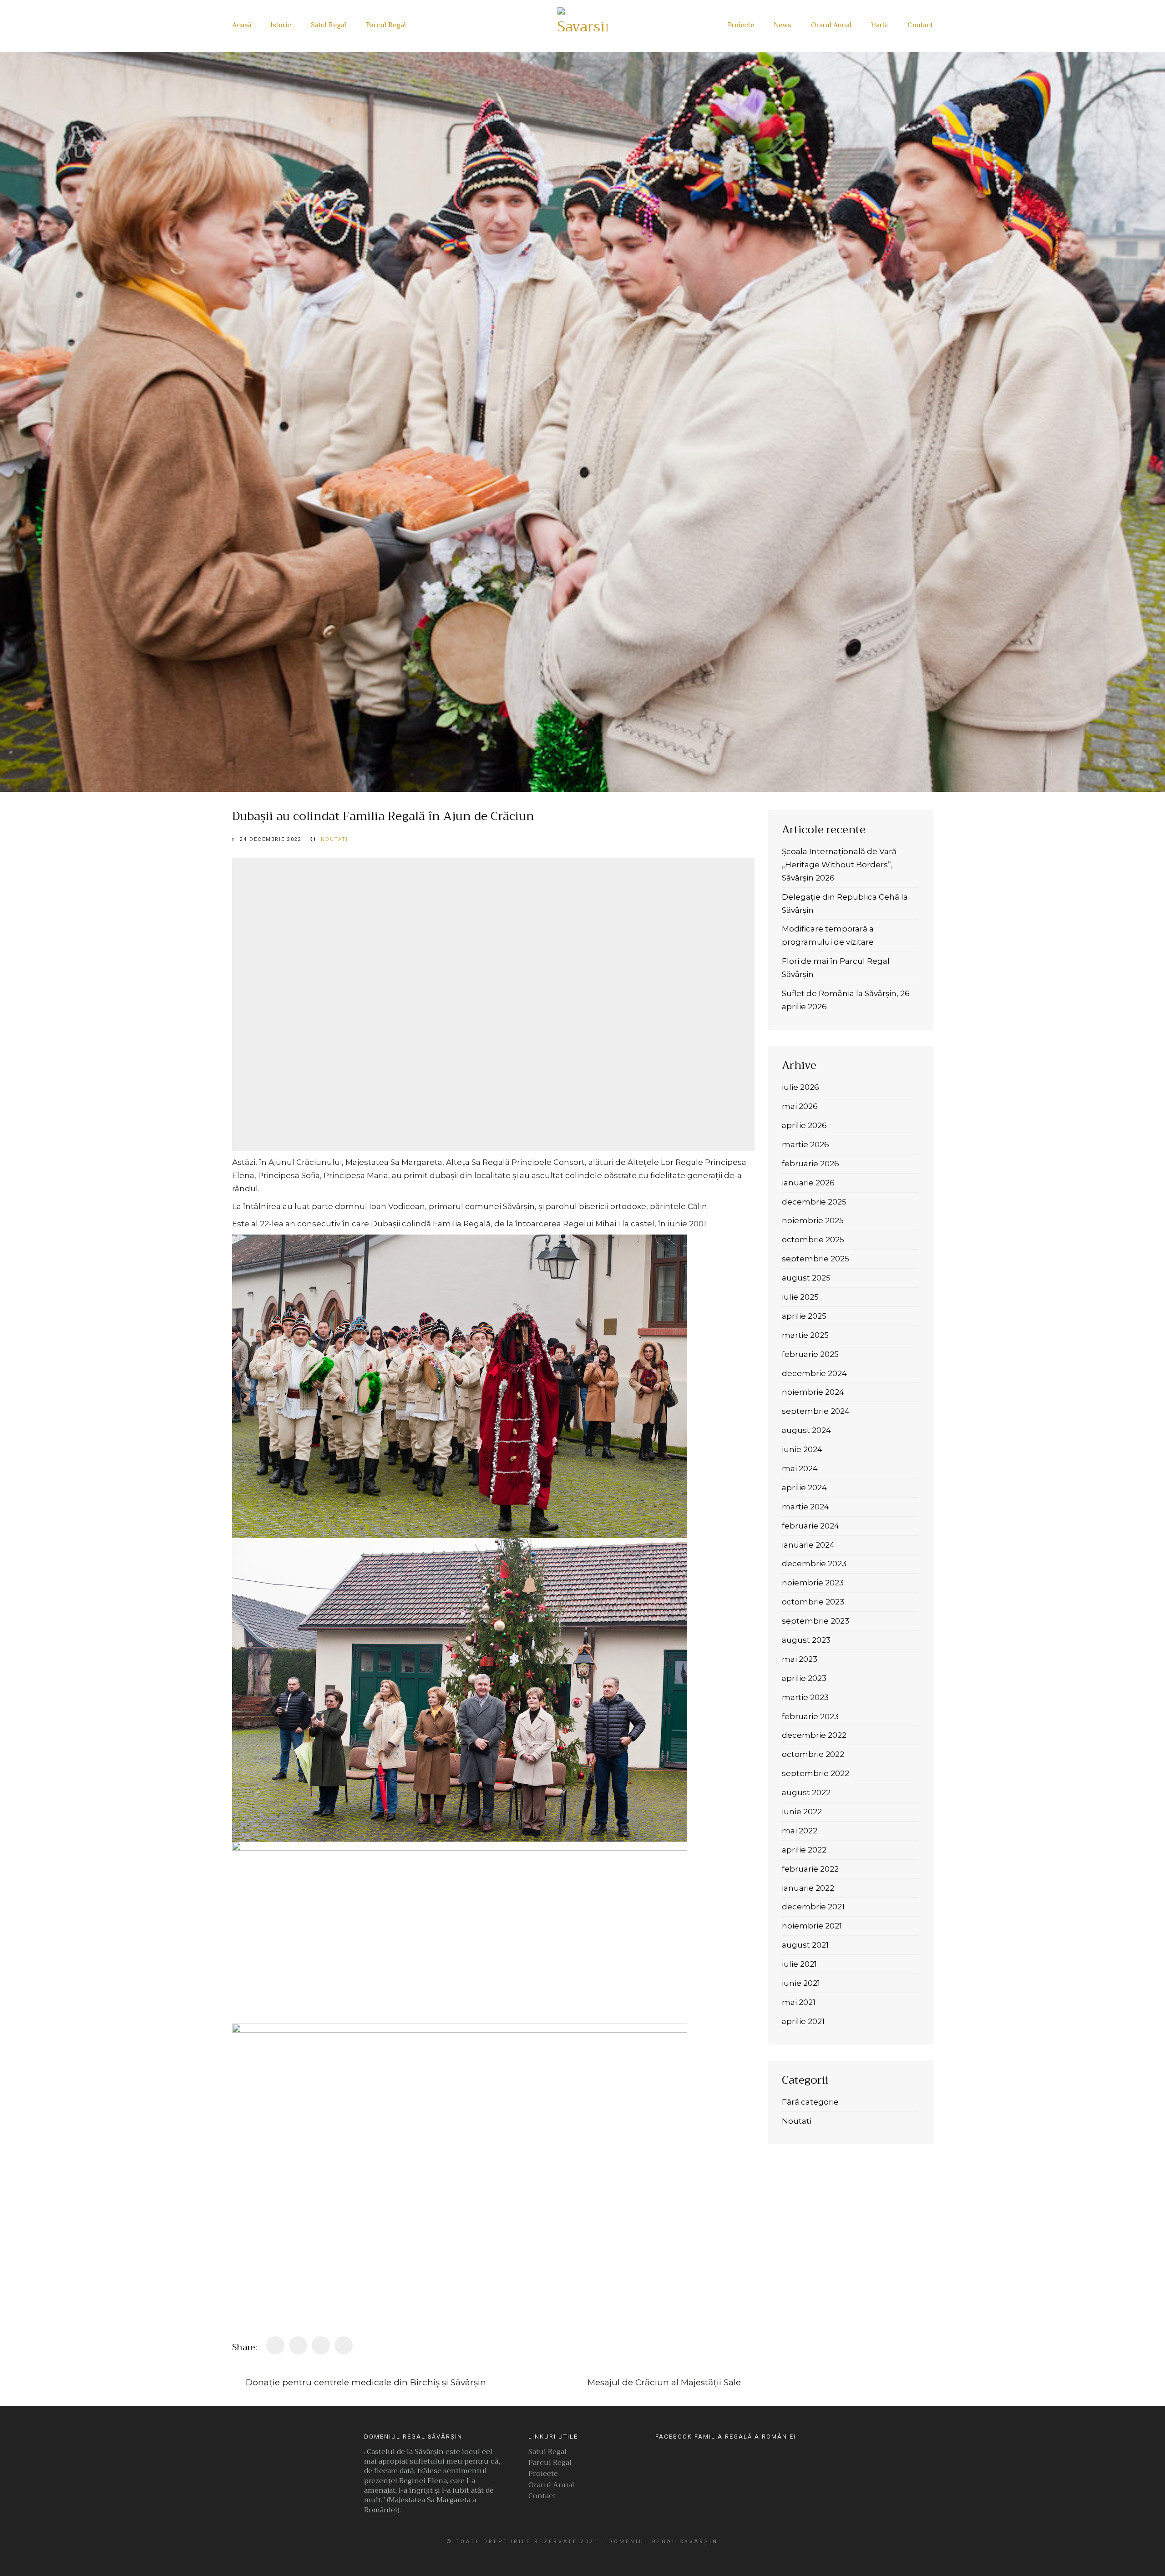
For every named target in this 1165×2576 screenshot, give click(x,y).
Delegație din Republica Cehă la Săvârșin (845, 903)
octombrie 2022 (813, 1754)
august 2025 (806, 1278)
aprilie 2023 (804, 1678)
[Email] (344, 2345)
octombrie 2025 (813, 1240)
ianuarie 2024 (808, 1545)
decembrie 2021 (813, 1907)
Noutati (334, 839)
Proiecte (543, 2475)
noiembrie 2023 (813, 1583)
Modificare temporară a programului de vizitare (828, 935)
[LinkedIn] (321, 2345)
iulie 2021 (799, 1964)
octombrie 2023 (813, 1602)
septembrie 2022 (815, 1773)
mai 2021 (799, 2002)
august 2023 (806, 1640)
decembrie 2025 (814, 1202)
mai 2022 (800, 1831)
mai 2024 (800, 1468)
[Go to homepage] (582, 26)
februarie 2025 (810, 1354)
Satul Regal (547, 2453)
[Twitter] (612, 2554)
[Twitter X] (298, 2345)
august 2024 (806, 1430)
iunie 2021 (801, 1983)
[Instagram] (571, 2554)
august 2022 (806, 1792)
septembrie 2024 (816, 1411)
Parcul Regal (550, 2464)
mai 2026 (800, 1106)
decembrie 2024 (814, 1373)
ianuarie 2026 (808, 1183)
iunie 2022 (802, 1812)
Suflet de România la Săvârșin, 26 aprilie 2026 (846, 1000)
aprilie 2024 (804, 1488)
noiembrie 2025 (813, 1220)
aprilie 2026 (804, 1125)
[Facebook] (275, 2345)
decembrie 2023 (814, 1564)
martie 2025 (805, 1335)
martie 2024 (805, 1507)
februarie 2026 (810, 1164)
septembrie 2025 (815, 1259)
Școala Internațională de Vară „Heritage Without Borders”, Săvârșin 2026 (839, 865)
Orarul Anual (551, 2486)
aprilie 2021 (803, 2021)
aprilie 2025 (804, 1316)
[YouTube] (592, 2554)
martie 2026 (805, 1144)
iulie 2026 (800, 1087)
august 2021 (805, 1945)
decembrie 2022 (814, 1735)
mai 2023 (800, 1659)
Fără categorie (810, 2102)
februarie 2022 (810, 1869)
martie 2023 (805, 1697)
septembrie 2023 (815, 1621)
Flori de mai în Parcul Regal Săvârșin (836, 968)
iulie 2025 (800, 1297)
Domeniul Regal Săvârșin (663, 2542)
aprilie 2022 (804, 1850)
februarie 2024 (810, 1526)
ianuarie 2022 (808, 1888)
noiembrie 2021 (812, 1926)
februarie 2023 (810, 1716)
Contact (542, 2497)
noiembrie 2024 (813, 1392)
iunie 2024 (802, 1449)
